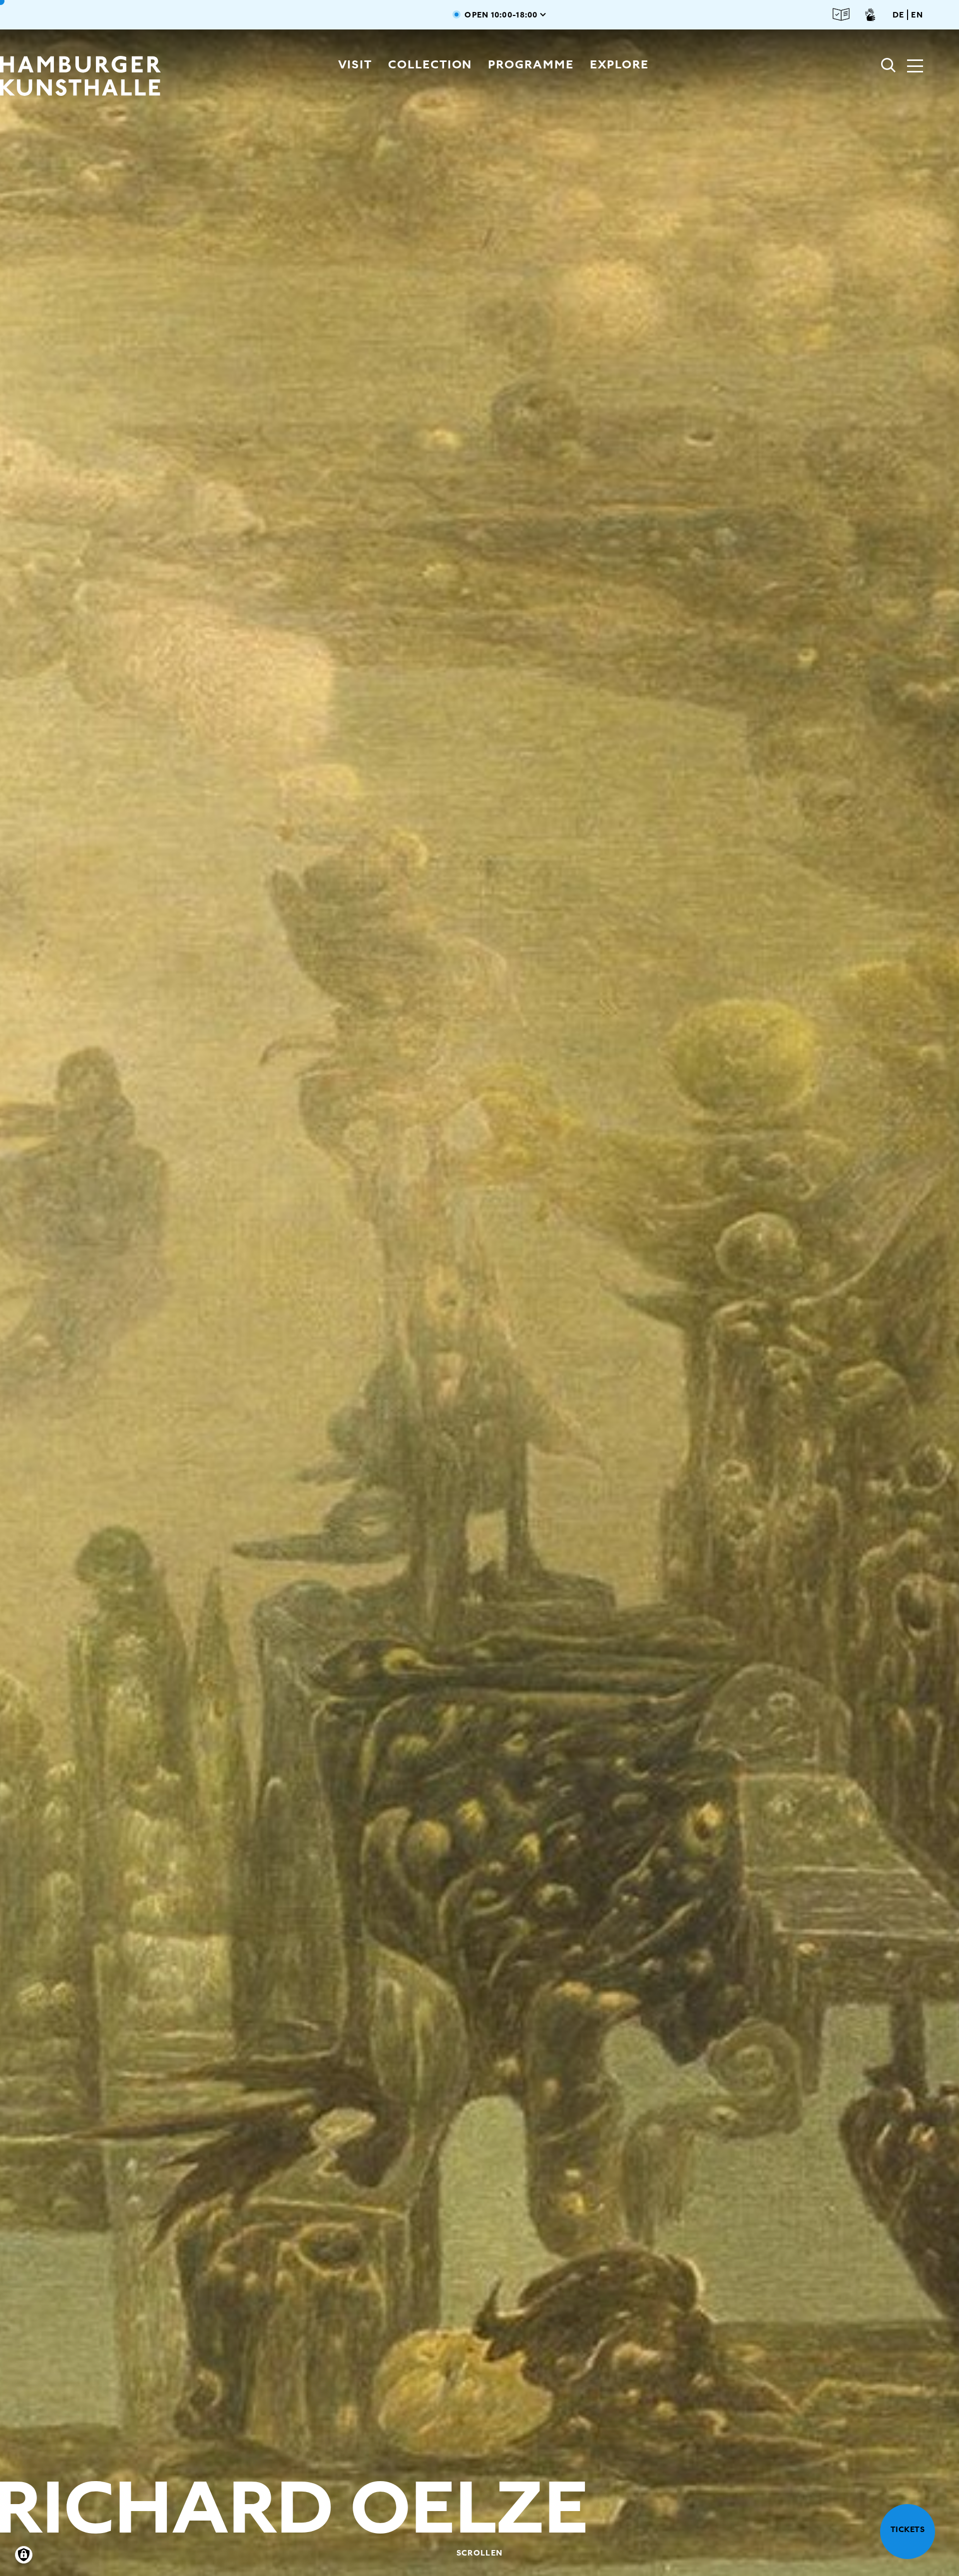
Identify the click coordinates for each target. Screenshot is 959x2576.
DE (899, 15)
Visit (355, 64)
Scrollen (479, 2553)
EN (917, 15)
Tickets (908, 2529)
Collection (430, 64)
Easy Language (841, 15)
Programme (531, 64)
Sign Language (870, 14)
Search (889, 65)
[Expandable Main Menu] (915, 67)
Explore (619, 64)
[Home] (84, 76)
